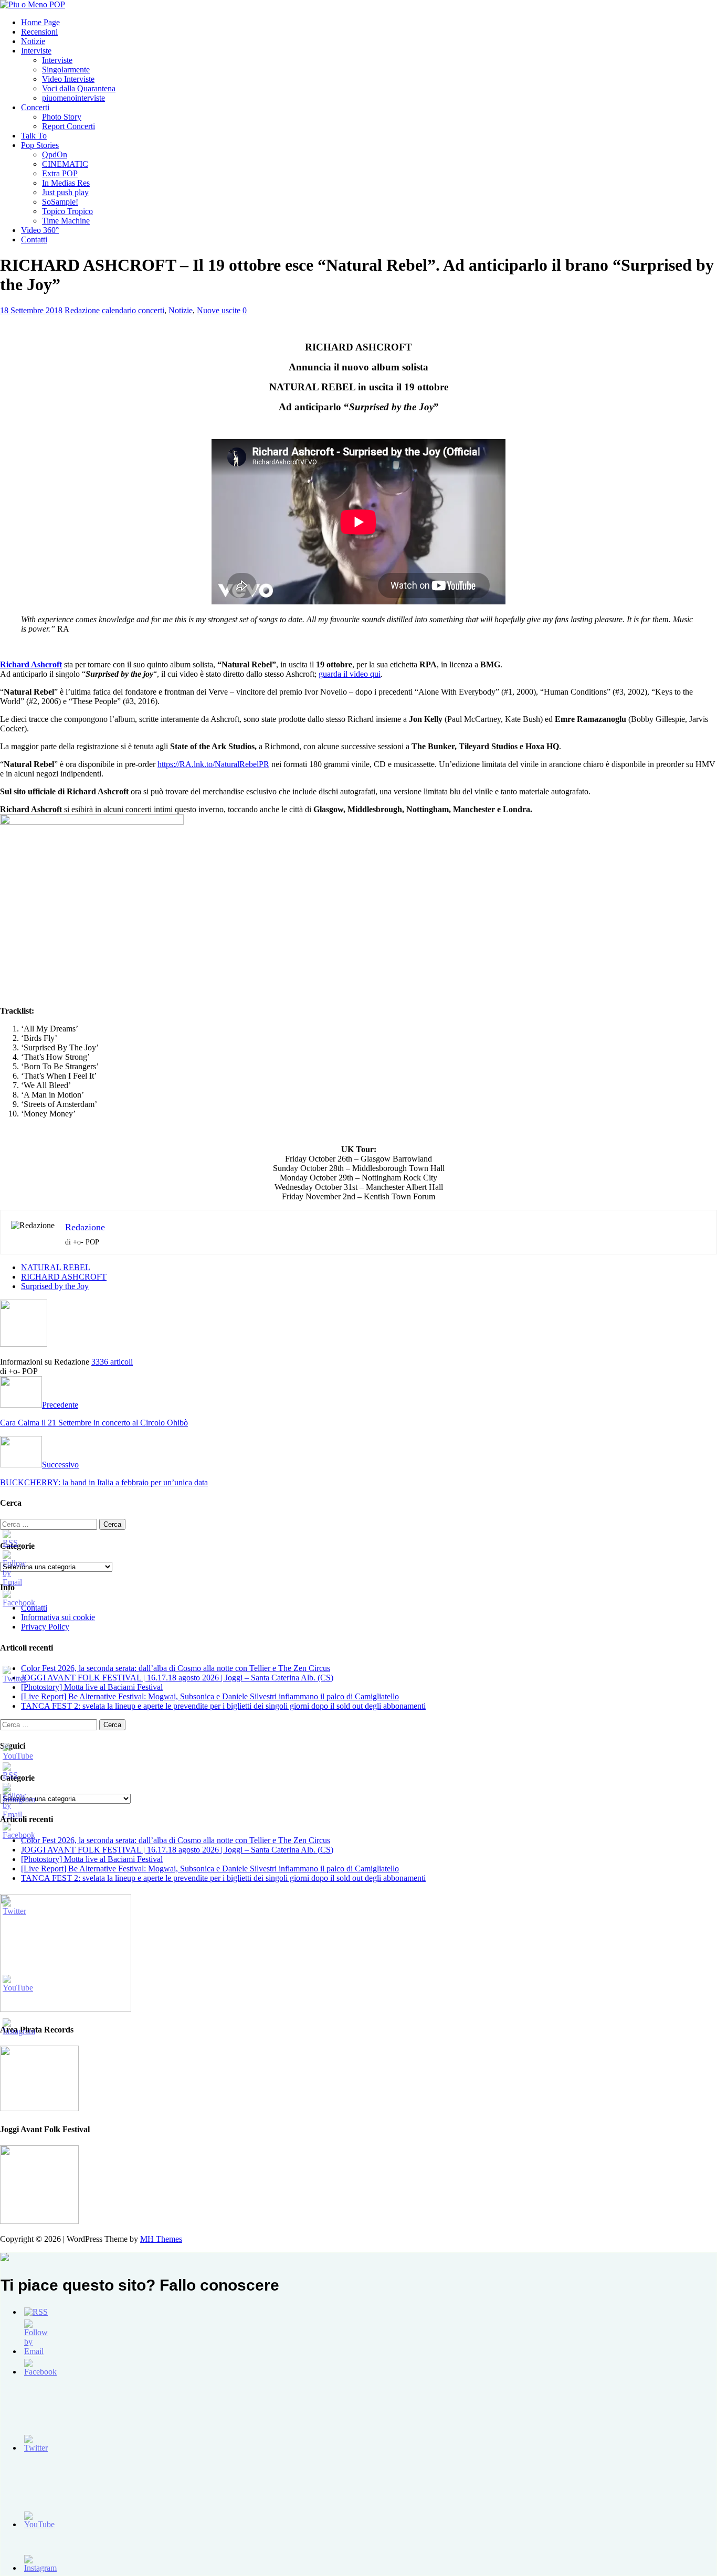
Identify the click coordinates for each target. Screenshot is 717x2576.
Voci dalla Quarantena (79, 88)
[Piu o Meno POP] (33, 4)
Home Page (40, 22)
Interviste (36, 51)
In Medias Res (66, 183)
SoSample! (60, 202)
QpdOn (55, 155)
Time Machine (66, 221)
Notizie (33, 41)
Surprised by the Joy (55, 1286)
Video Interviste (68, 79)
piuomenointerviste (73, 98)
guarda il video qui (350, 674)
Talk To (34, 136)
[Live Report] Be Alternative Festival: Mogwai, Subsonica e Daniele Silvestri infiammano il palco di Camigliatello (210, 1696)
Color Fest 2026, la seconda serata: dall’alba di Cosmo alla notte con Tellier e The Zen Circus (176, 1668)
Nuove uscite (219, 310)
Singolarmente (66, 70)
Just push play (65, 192)
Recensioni (39, 32)
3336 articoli (112, 1362)
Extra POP (60, 173)
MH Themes (161, 2239)
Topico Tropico (67, 211)
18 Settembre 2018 (31, 310)
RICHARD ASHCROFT (64, 1277)
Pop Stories (40, 145)
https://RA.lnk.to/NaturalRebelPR (213, 764)
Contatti (34, 239)
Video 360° (40, 230)
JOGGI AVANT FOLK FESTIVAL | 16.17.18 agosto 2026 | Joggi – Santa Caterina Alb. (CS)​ (177, 1678)
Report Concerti (68, 126)
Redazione (82, 310)
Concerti (35, 107)
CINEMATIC (65, 164)
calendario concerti (133, 310)
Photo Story (62, 117)
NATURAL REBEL (56, 1267)
